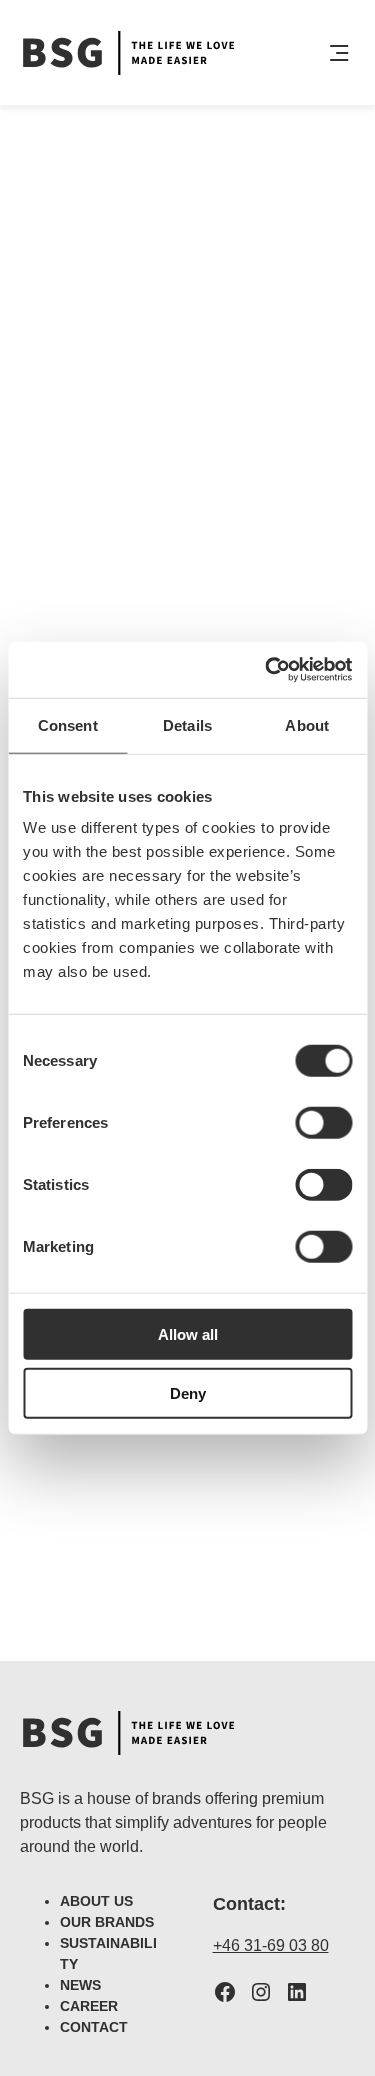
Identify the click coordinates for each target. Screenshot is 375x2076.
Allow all (188, 1334)
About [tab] (307, 724)
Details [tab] (187, 724)
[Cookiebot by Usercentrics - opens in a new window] (267, 670)
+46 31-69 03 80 (271, 1945)
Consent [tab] (68, 724)
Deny (188, 1392)
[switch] (323, 1123)
